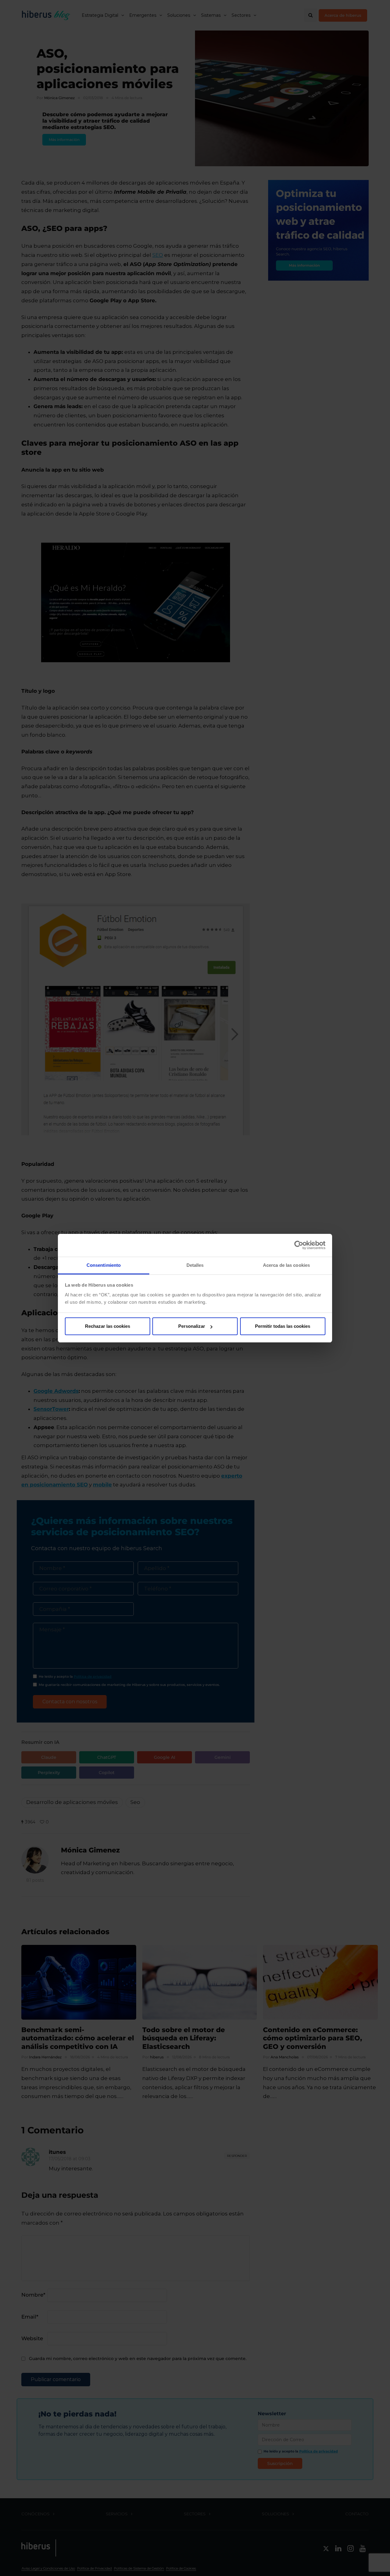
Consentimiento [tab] (104, 1265)
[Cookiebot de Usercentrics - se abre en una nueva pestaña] (299, 1245)
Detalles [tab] (195, 1265)
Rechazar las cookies (108, 1326)
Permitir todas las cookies (283, 1326)
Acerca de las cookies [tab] (286, 1265)
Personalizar (192, 1326)
